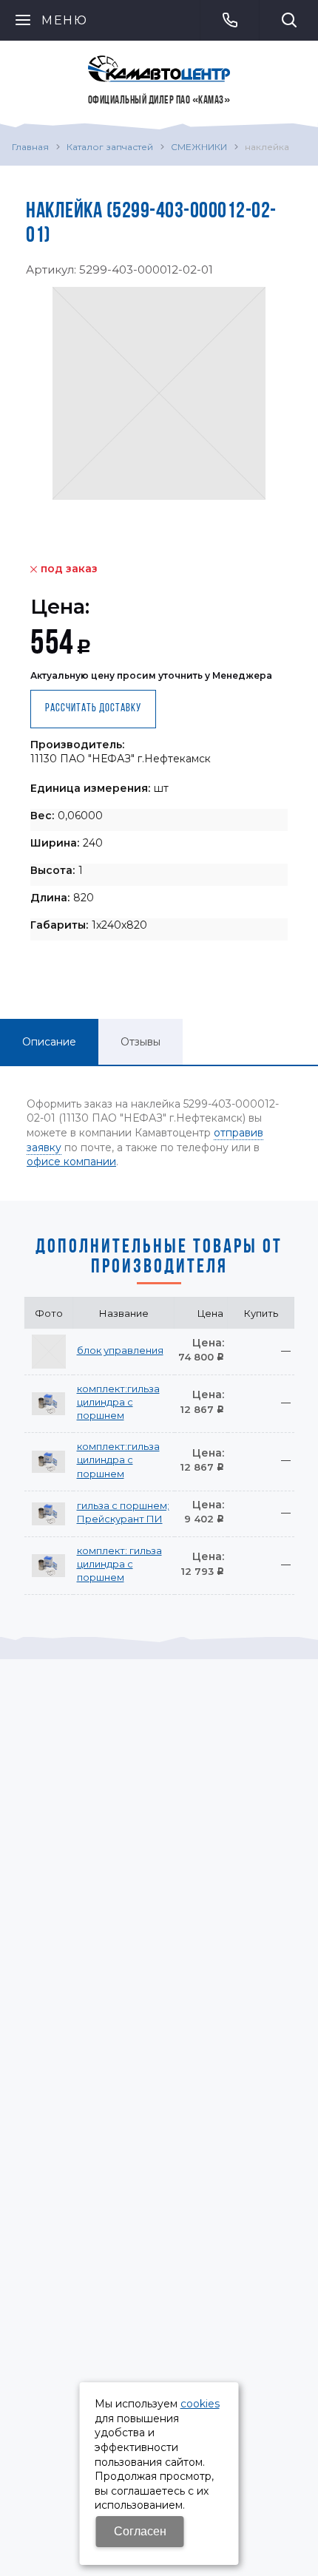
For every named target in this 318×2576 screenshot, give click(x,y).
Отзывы (141, 1042)
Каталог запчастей (110, 147)
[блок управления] (49, 1352)
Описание (49, 1042)
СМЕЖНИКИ (199, 147)
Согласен (140, 2531)
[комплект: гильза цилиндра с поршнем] (49, 1565)
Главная (30, 147)
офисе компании (71, 1162)
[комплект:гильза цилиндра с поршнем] (49, 1403)
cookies (200, 2404)
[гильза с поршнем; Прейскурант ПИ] (49, 1514)
